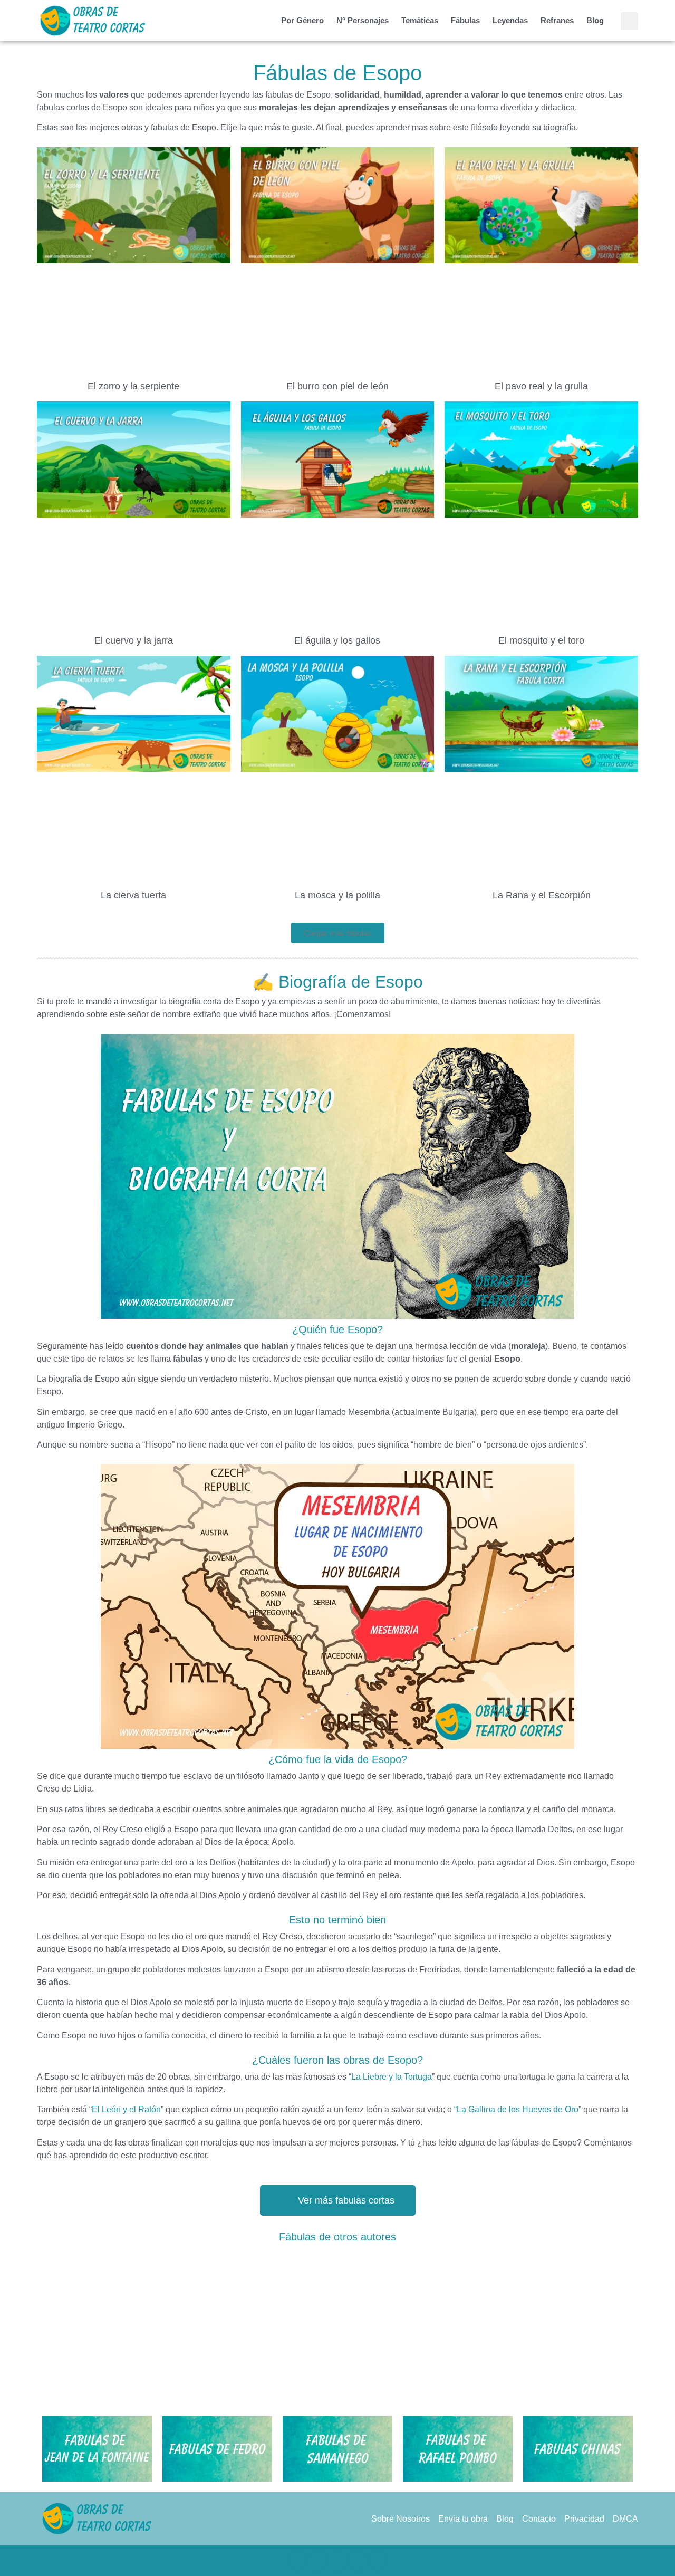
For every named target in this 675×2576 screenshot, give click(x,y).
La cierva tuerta (133, 895)
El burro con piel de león (337, 386)
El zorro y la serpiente (133, 386)
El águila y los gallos (337, 640)
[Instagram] (358, 2561)
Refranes (557, 20)
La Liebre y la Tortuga (392, 2077)
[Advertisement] (337, 2326)
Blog (595, 20)
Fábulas (465, 20)
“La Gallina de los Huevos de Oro (516, 2109)
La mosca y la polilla (337, 895)
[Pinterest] (337, 2561)
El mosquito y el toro (541, 640)
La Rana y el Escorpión (542, 895)
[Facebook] (297, 2561)
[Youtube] (378, 2561)
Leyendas (510, 20)
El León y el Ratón (126, 2109)
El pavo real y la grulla (541, 386)
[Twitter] (317, 2561)
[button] (629, 21)
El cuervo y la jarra (134, 640)
